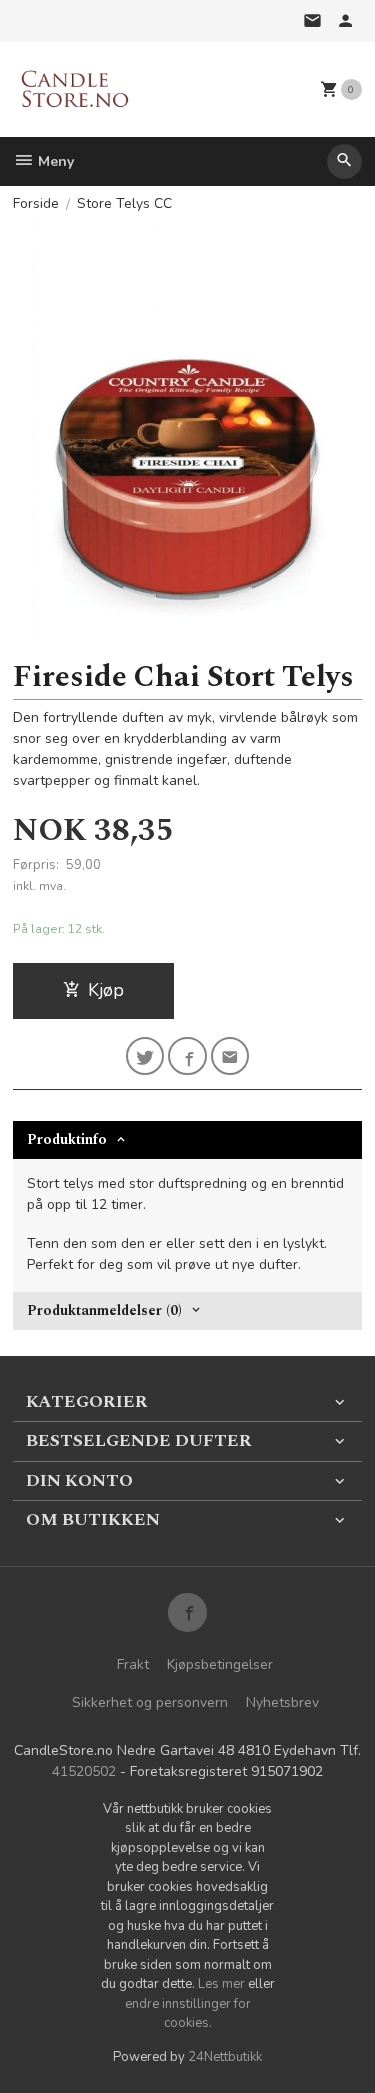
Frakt (133, 1664)
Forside (36, 203)
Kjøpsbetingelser (220, 1664)
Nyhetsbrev (282, 1702)
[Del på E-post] (230, 1056)
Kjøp (106, 990)
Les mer (223, 1984)
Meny (54, 161)
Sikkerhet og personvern (150, 1702)
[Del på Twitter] (145, 1056)
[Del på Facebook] (187, 1056)
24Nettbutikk (225, 2057)
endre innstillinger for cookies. (188, 2014)
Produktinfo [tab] (67, 1139)
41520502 (84, 1771)
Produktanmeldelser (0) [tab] (104, 1310)
